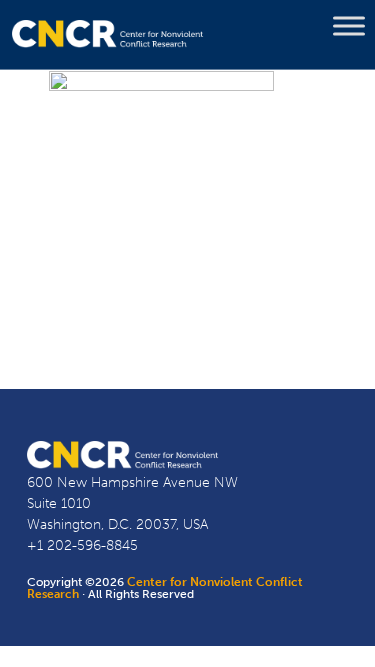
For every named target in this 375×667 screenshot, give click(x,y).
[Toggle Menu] (349, 26)
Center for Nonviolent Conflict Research (165, 588)
